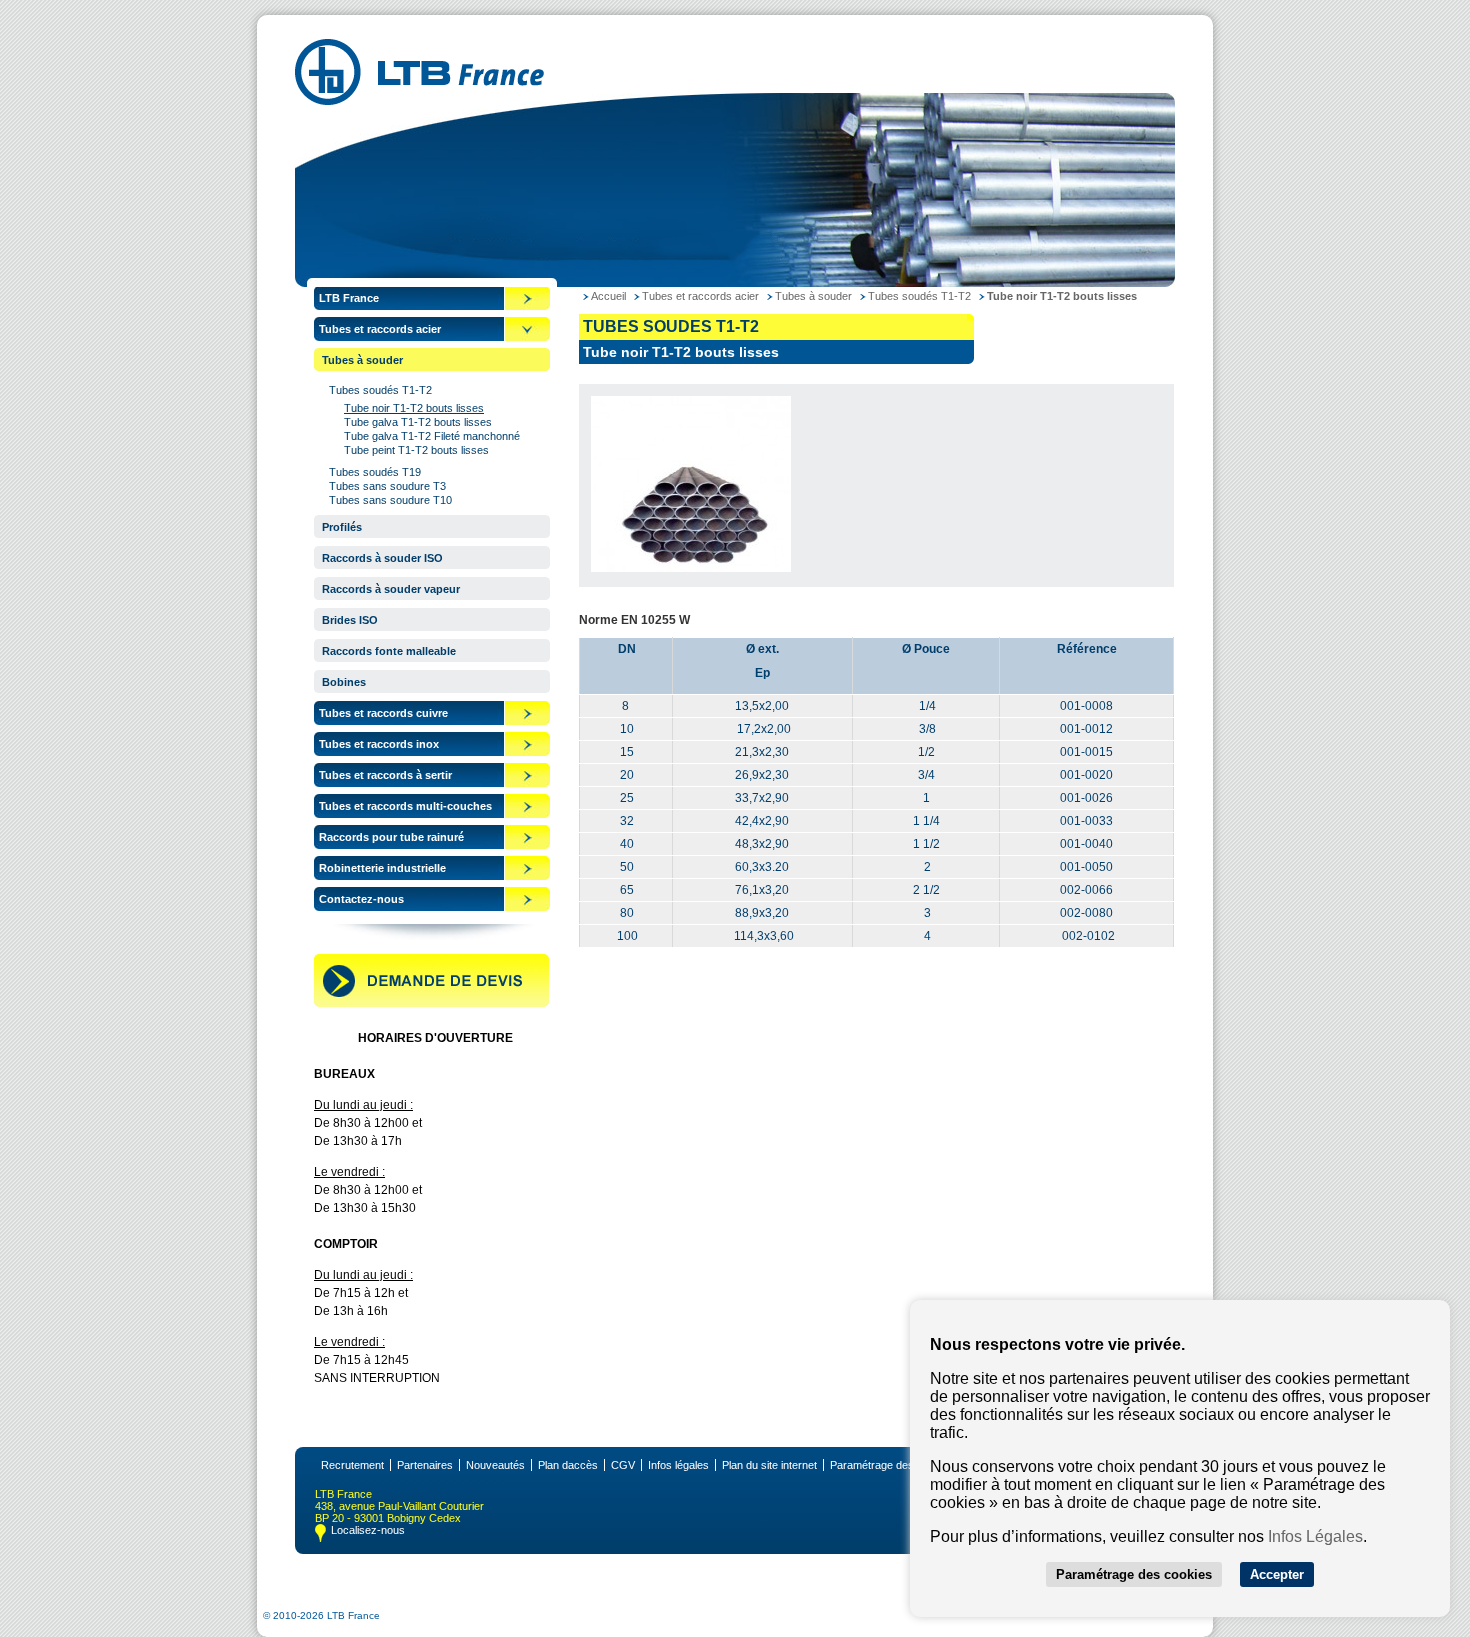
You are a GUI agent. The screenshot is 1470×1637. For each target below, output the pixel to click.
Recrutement (352, 1465)
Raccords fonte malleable (389, 651)
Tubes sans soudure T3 (387, 486)
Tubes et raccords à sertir (385, 775)
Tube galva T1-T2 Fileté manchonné (432, 436)
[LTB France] (419, 99)
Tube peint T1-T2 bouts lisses (416, 450)
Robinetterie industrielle (382, 868)
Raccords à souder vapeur (391, 589)
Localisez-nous (368, 1530)
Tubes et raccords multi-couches (405, 806)
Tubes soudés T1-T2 (380, 390)
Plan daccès (568, 1465)
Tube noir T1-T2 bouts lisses (414, 408)
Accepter (1277, 1574)
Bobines (344, 682)
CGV (623, 1465)
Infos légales (678, 1465)
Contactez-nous (361, 899)
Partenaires (425, 1465)
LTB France (349, 298)
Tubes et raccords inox (379, 744)
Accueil (608, 296)
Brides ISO (350, 620)
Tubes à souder (362, 360)
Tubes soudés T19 (375, 472)
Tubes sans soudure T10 (390, 500)
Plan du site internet (769, 1465)
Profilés (342, 527)
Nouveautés (495, 1465)
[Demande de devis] (431, 1003)
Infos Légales (1315, 1536)
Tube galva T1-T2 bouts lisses (418, 422)
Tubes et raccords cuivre (383, 713)
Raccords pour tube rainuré (391, 837)
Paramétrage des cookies (892, 1465)
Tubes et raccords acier (380, 329)
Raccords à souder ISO (382, 558)
